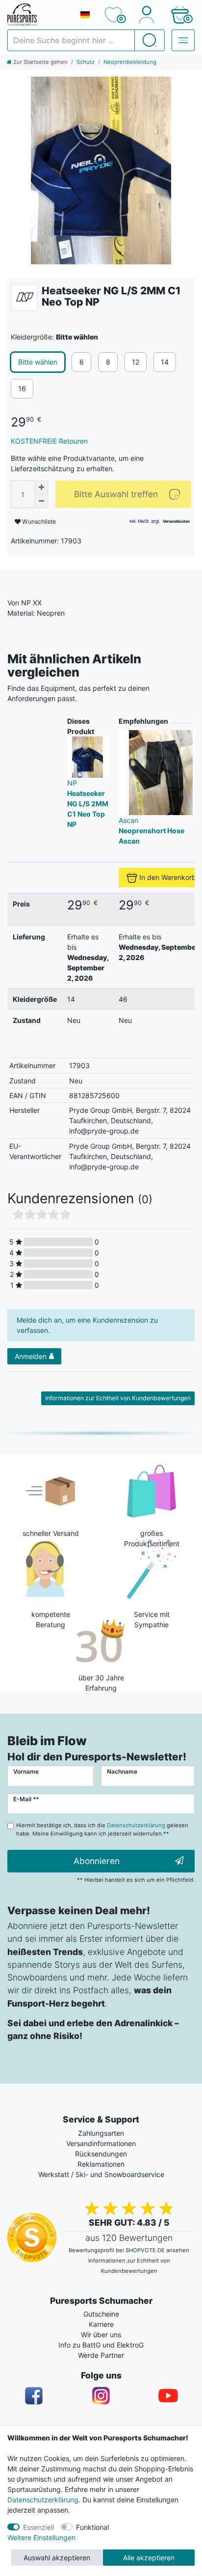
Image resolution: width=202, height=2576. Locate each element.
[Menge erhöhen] (41, 487)
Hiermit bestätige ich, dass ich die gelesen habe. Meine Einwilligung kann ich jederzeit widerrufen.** (102, 1829)
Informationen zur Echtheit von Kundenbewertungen (118, 1398)
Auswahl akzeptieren (57, 2558)
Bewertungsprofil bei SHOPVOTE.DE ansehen (129, 2250)
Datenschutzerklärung (43, 2500)
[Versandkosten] (176, 521)
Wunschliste (38, 522)
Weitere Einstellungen (41, 2537)
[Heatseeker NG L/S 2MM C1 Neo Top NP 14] (101, 170)
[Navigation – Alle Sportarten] (183, 40)
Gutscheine (101, 2314)
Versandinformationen (101, 2143)
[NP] (25, 297)
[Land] (85, 15)
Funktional (92, 2527)
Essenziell (38, 2527)
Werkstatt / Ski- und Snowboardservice (101, 2174)
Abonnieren (97, 1861)
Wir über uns (101, 2335)
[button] (180, 15)
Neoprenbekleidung (130, 62)
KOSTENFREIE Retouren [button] (49, 441)
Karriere (101, 2324)
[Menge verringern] (41, 501)
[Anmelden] (146, 15)
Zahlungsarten (101, 2133)
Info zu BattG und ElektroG (101, 2345)
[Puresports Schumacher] (39, 15)
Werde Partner (101, 2355)
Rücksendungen (101, 2154)
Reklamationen (101, 2164)
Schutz (86, 62)
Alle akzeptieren (149, 2558)
